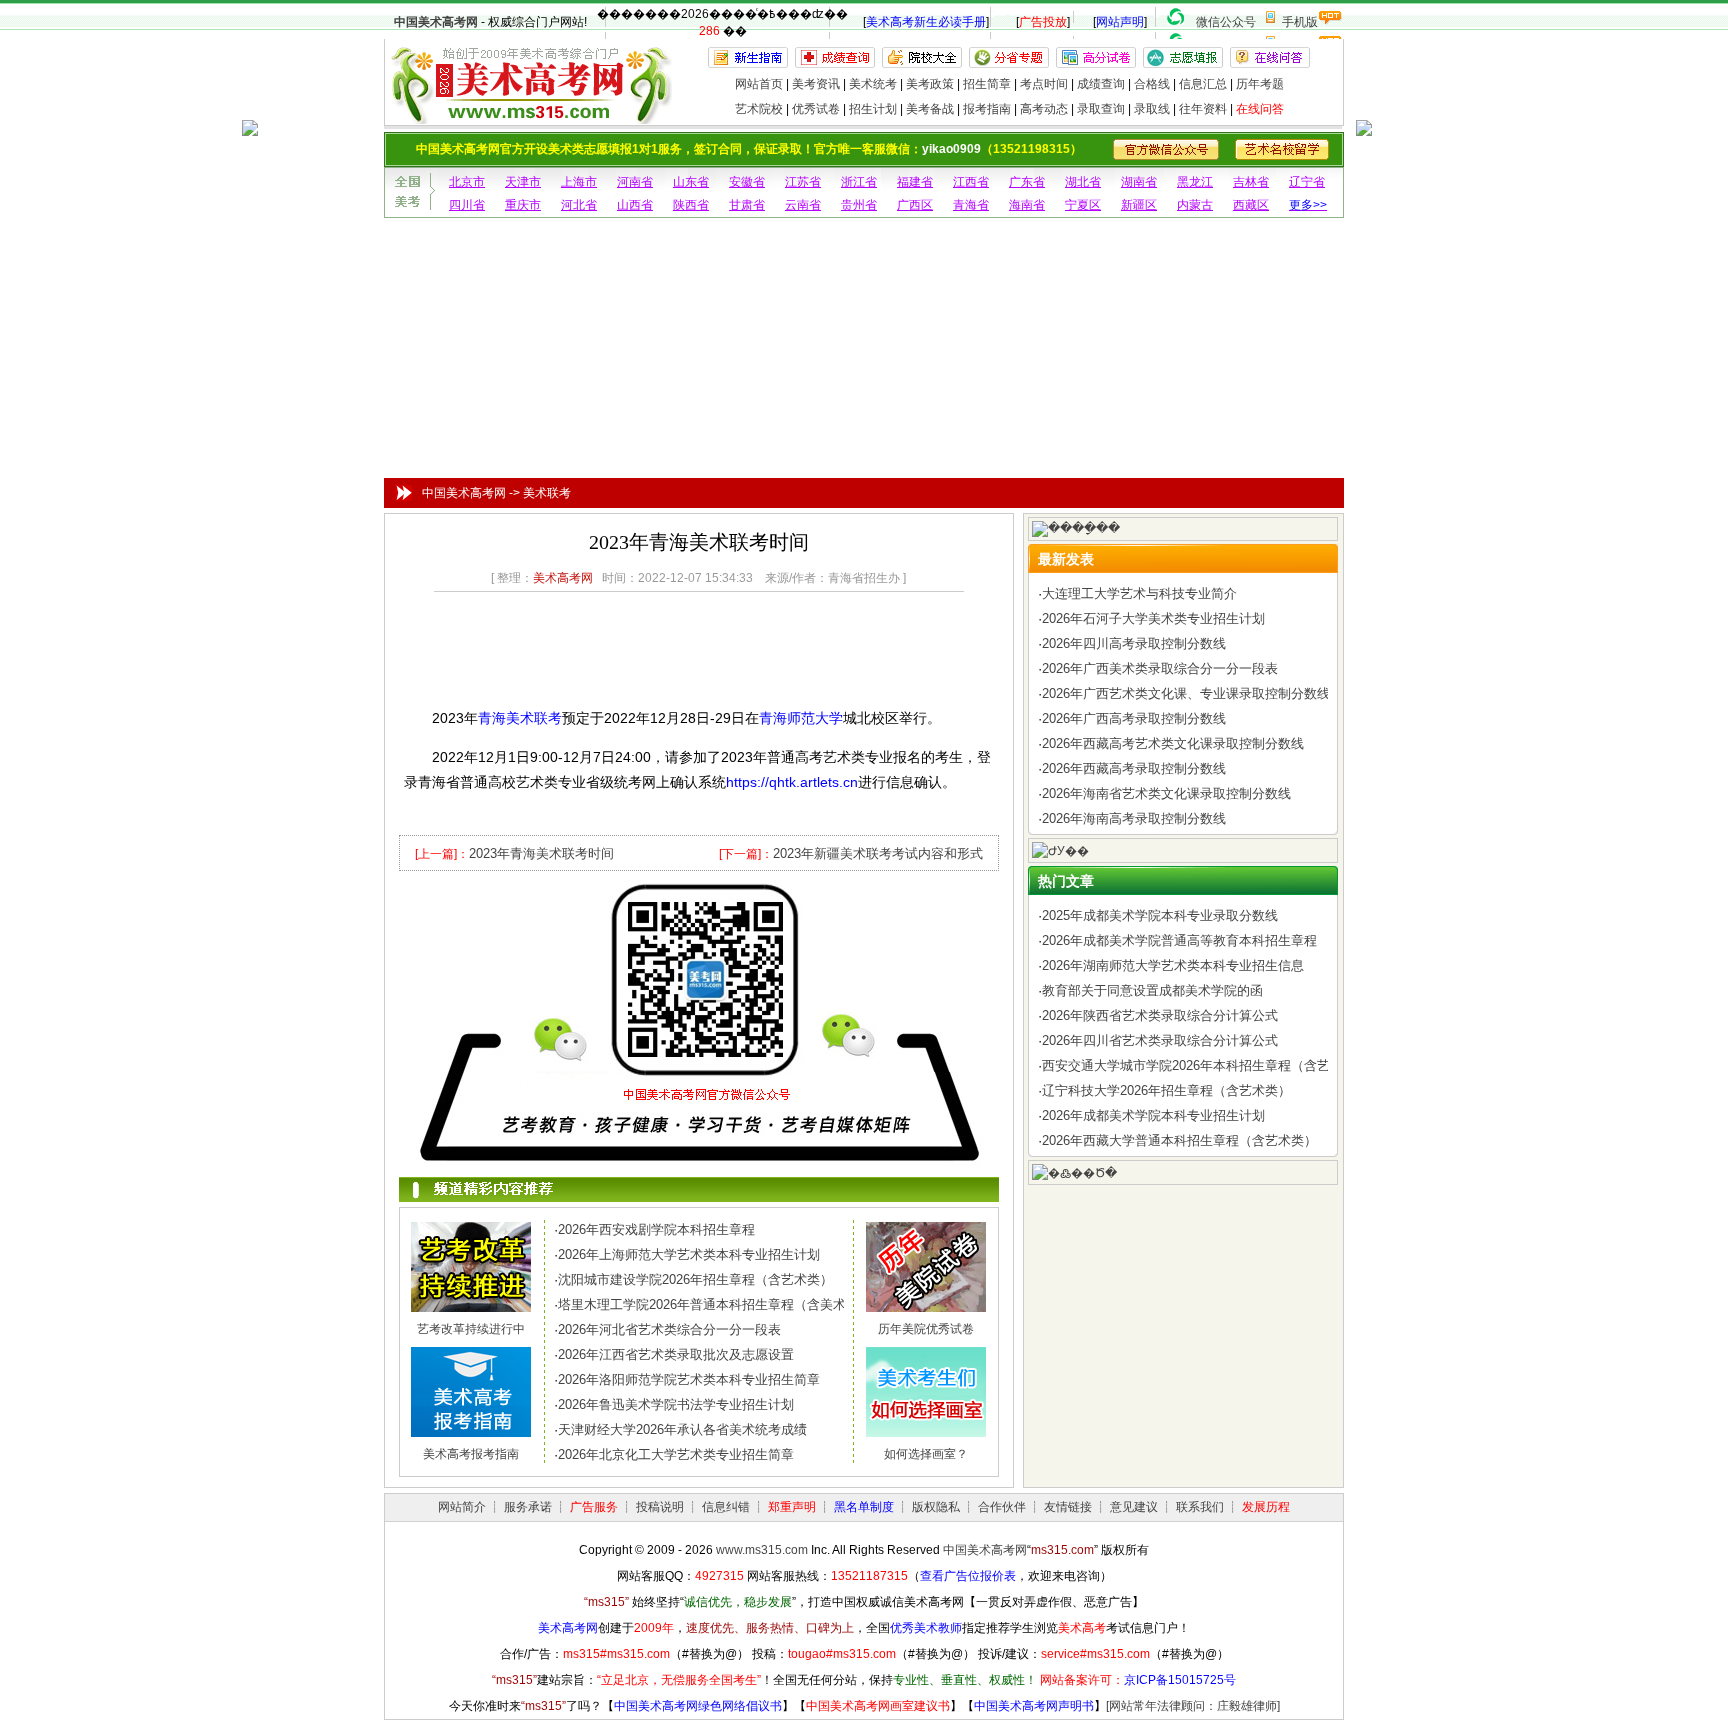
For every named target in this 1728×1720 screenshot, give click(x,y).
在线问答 (1260, 109)
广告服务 (594, 1507)
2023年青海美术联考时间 (541, 853)
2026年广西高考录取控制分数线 (1134, 718)
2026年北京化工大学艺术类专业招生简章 (676, 1454)
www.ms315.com (762, 1550)
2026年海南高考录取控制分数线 (1134, 818)
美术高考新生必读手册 (926, 22)
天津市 (523, 182)
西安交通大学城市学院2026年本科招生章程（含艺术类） (1205, 1065)
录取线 (1152, 109)
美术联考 (547, 493)
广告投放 (1043, 22)
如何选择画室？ (926, 1454)
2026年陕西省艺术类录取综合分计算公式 (1160, 1015)
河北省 (579, 205)
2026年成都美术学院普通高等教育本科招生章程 (1179, 940)
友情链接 (1068, 1507)
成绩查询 (1101, 84)
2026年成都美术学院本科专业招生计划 (1153, 1115)
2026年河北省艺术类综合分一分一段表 (669, 1329)
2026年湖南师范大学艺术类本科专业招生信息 (1173, 965)
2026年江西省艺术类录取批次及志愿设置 (676, 1354)
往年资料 (1203, 109)
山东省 (691, 182)
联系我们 (1200, 1507)
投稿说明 (660, 1507)
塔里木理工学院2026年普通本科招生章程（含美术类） (715, 1304)
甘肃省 (747, 205)
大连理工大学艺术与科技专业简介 (1139, 593)
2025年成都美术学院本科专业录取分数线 (1160, 915)
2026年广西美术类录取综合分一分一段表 (1160, 668)
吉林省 (1251, 182)
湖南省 (1139, 182)
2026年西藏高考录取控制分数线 (1134, 768)
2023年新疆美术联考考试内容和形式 (878, 853)
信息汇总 (1203, 84)
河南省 (635, 182)
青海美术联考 (520, 718)
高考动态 (1044, 109)
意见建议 (1134, 1507)
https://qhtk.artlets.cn (792, 782)
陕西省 (691, 205)
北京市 (467, 182)
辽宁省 (1307, 182)
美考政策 (930, 84)
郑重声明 (792, 1507)
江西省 (971, 182)
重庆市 (523, 205)
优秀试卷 (816, 109)
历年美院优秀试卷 (926, 1329)
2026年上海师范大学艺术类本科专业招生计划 (689, 1254)
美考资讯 (816, 84)
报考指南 (987, 109)
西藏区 (1251, 205)
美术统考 (873, 84)
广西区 (915, 205)
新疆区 (1139, 205)
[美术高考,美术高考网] (529, 115)
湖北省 (1083, 182)
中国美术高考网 (436, 22)
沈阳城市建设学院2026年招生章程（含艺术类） (695, 1279)
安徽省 (747, 182)
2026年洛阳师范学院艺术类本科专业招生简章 (689, 1379)
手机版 (1300, 22)
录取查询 (1101, 109)
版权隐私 (936, 1507)
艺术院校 (759, 109)
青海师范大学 (801, 718)
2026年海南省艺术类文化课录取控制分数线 (1166, 793)
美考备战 (930, 109)
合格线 (1152, 84)
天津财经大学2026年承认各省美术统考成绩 (682, 1429)
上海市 (579, 182)
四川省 (467, 205)
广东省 (1027, 182)
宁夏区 (1083, 205)
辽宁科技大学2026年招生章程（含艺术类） (1166, 1090)
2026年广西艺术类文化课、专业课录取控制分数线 (1186, 693)
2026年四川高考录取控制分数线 (1134, 643)
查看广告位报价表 (968, 1576)
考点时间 (1044, 84)
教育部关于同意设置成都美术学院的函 (1152, 990)
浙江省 (859, 182)
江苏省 (803, 182)
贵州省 (859, 205)
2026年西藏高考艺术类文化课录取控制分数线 (1173, 743)
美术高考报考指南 (471, 1454)
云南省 (803, 205)
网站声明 (1120, 22)
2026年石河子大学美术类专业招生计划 (1153, 618)
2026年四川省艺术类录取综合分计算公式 (1160, 1040)
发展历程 (1266, 1507)
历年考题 (1260, 84)
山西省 (635, 205)
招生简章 (987, 84)
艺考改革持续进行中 (471, 1329)
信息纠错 (726, 1507)
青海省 (971, 205)
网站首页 (759, 84)
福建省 (915, 182)
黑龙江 (1195, 182)
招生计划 (873, 109)
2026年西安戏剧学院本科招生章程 (656, 1229)
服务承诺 (528, 1507)
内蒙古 (1195, 205)
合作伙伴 (1002, 1507)
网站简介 (462, 1507)
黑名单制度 (864, 1507)
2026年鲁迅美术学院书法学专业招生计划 (676, 1404)
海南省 (1027, 205)
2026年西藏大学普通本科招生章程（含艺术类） (1179, 1140)
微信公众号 (1226, 22)
